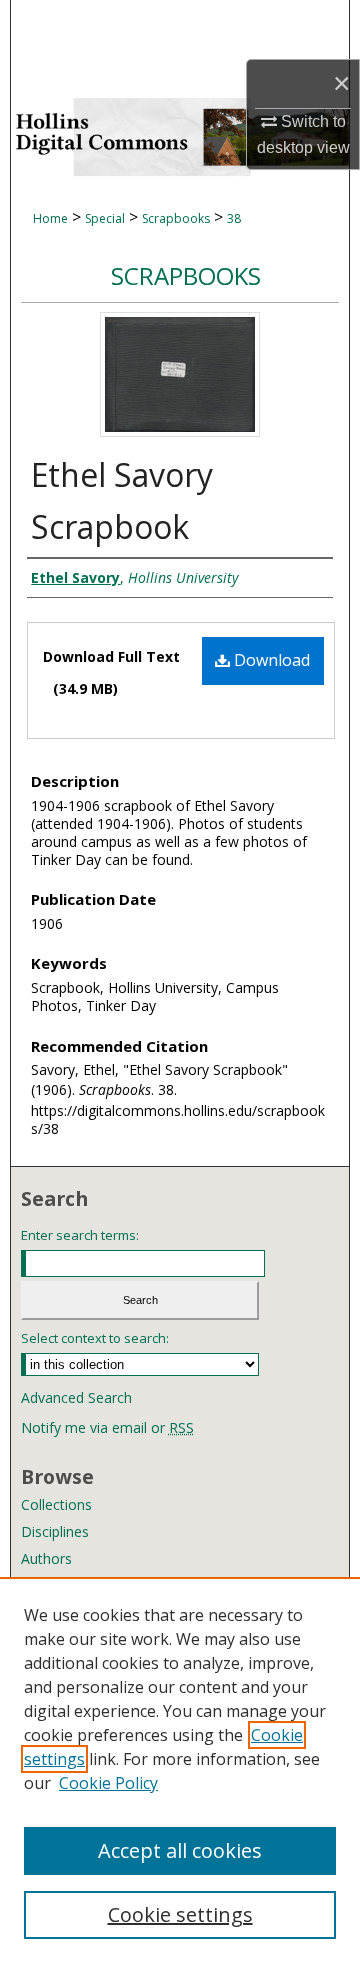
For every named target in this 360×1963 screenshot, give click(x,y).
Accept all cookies (180, 1850)
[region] (180, 1770)
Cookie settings (180, 1914)
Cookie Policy (108, 1783)
